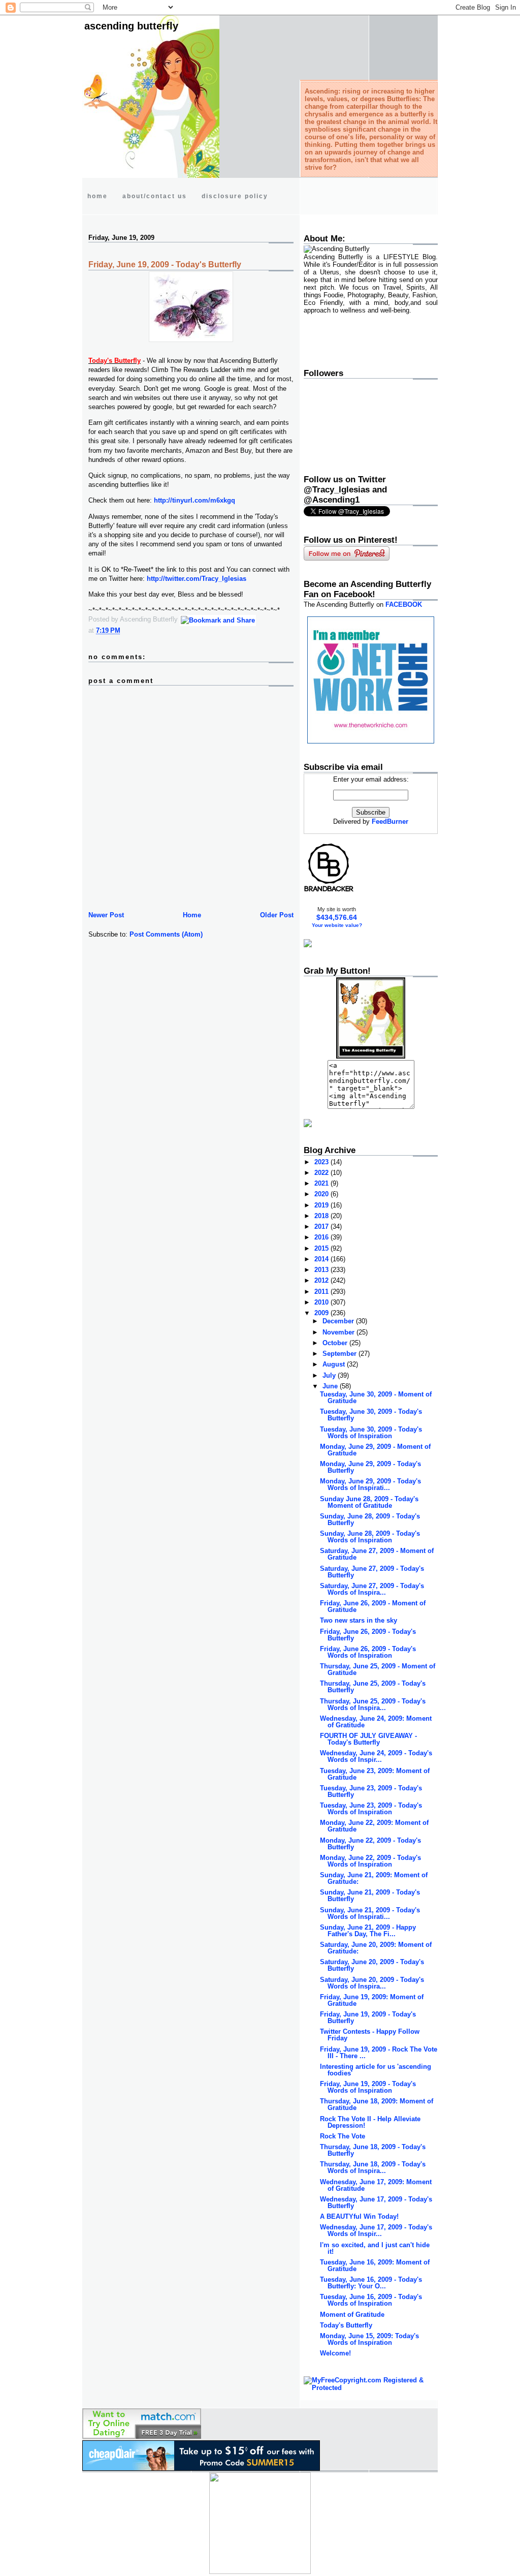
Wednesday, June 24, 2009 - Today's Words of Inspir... (376, 1756)
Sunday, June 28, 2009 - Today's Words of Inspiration (370, 1537)
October (336, 1343)
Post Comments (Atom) (166, 934)
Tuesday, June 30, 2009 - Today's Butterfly (371, 1415)
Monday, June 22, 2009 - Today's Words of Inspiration (370, 1861)
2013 (322, 1270)
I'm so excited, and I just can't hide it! (375, 2248)
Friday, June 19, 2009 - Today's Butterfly (165, 265)
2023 (322, 1162)
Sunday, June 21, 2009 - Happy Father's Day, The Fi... (368, 1931)
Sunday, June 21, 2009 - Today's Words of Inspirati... (370, 1913)
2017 (322, 1227)
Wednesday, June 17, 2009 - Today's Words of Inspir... (376, 2230)
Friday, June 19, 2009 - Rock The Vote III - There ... (379, 2053)
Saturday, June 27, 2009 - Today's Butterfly (372, 1572)
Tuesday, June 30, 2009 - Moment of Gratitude (376, 1398)
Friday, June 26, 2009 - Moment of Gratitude (373, 1606)
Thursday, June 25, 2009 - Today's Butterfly (373, 1687)
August (335, 1364)
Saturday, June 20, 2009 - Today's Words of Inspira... (372, 1983)
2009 (322, 1313)
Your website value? (337, 925)
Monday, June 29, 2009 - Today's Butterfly (370, 1467)
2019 (322, 1205)
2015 (322, 1248)
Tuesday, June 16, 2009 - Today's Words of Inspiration (371, 2300)
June (331, 1386)
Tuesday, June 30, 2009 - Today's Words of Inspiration (371, 1433)
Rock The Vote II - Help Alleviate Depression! (370, 2122)
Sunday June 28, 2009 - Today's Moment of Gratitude (369, 1502)
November (339, 1332)
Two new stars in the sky (359, 1620)
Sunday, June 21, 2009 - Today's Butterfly (370, 1896)
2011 (322, 1292)
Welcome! (335, 2353)
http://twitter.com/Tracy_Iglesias (197, 579)
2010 (322, 1302)
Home (192, 915)
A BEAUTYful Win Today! (359, 2216)
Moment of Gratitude (352, 2315)
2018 (322, 1216)
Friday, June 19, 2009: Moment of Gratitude (372, 2000)
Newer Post (106, 915)
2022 (322, 1173)
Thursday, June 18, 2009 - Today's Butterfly (373, 2150)
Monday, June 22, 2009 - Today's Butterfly (370, 1844)
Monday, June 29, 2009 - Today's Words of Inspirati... (370, 1484)
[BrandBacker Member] (329, 891)
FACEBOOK (404, 604)
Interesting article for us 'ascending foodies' (376, 2070)
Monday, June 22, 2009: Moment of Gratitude (374, 1826)
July (330, 1375)
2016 (322, 1237)
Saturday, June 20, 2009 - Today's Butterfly (372, 1965)
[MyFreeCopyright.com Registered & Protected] (371, 2388)
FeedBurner (390, 821)
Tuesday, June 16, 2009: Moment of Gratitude (375, 2265)
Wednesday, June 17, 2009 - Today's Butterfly (376, 2202)
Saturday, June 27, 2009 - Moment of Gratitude (377, 1554)
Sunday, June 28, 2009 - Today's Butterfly (370, 1519)
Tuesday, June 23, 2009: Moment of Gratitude (375, 1774)
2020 (322, 1194)
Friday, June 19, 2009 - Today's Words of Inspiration (368, 2087)
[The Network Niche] (371, 741)
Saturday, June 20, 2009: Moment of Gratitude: (376, 1948)
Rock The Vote (343, 2136)
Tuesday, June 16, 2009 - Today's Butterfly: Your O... (371, 2283)
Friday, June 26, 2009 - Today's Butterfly (368, 1635)
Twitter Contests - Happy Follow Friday (370, 2035)
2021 (322, 1183)
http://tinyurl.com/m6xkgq (194, 500)
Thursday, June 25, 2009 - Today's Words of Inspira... (373, 1704)
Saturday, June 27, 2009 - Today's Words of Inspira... (372, 1589)
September (340, 1354)
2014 (322, 1259)
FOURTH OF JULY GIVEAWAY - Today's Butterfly (368, 1739)
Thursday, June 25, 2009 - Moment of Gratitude (378, 1669)
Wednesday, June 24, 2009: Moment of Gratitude (376, 1722)
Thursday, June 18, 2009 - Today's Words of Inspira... (373, 2167)
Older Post (277, 915)
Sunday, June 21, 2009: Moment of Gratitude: (374, 1878)
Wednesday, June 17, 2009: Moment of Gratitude (376, 2185)
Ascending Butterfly (131, 26)
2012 (322, 1280)
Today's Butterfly (346, 2325)
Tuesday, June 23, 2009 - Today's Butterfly (371, 1791)
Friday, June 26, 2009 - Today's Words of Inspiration (368, 1652)
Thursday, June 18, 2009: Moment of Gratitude (377, 2104)
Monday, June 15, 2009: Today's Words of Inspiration (369, 2339)
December (339, 1321)
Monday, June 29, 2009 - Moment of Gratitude (375, 1450)
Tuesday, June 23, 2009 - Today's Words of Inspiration (371, 1809)
